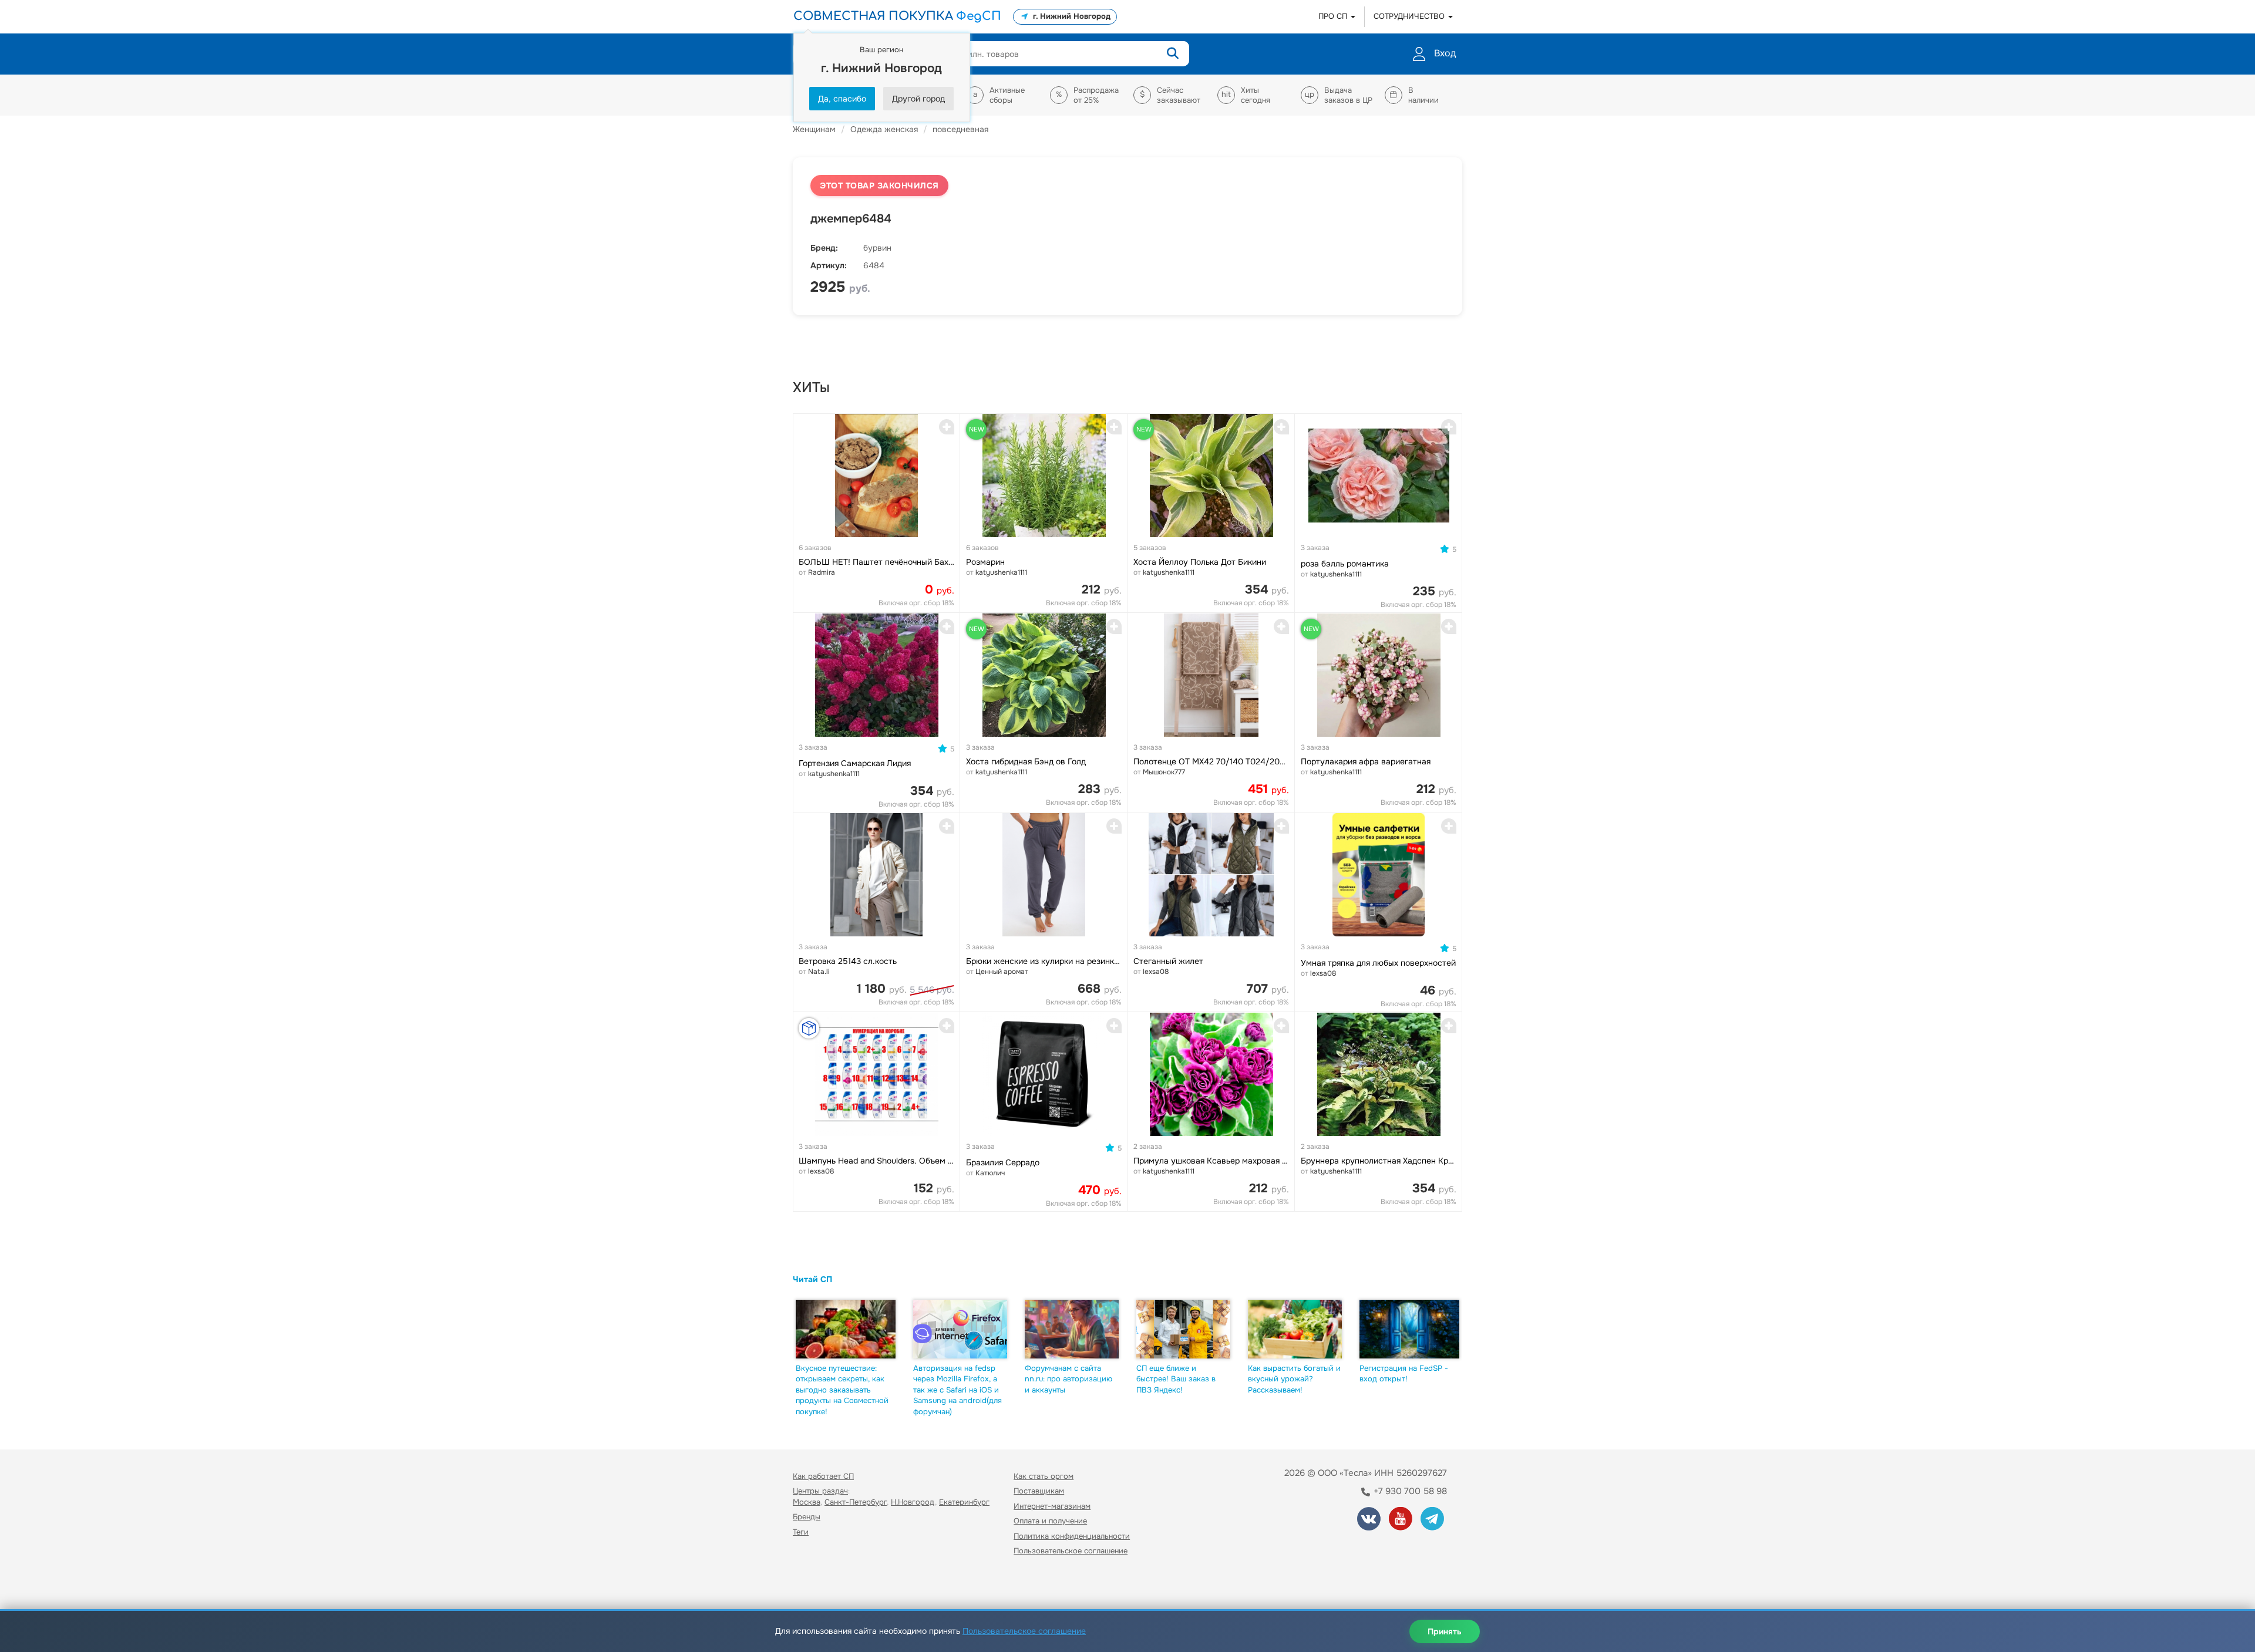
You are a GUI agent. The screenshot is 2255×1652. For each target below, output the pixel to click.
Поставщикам (1039, 1491)
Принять (1445, 1631)
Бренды (807, 1517)
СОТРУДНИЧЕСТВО (1410, 16)
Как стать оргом (1044, 1476)
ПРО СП (1334, 16)
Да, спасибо (842, 99)
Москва (807, 1502)
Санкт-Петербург (856, 1502)
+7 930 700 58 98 (1409, 1491)
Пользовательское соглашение (1071, 1551)
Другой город (918, 99)
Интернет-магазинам (1052, 1506)
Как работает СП (823, 1476)
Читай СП (812, 1279)
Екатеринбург (964, 1502)
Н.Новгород (913, 1502)
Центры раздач (820, 1491)
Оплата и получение (1050, 1521)
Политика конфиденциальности (1072, 1536)
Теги (801, 1532)
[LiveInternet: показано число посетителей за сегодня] (819, 1585)
